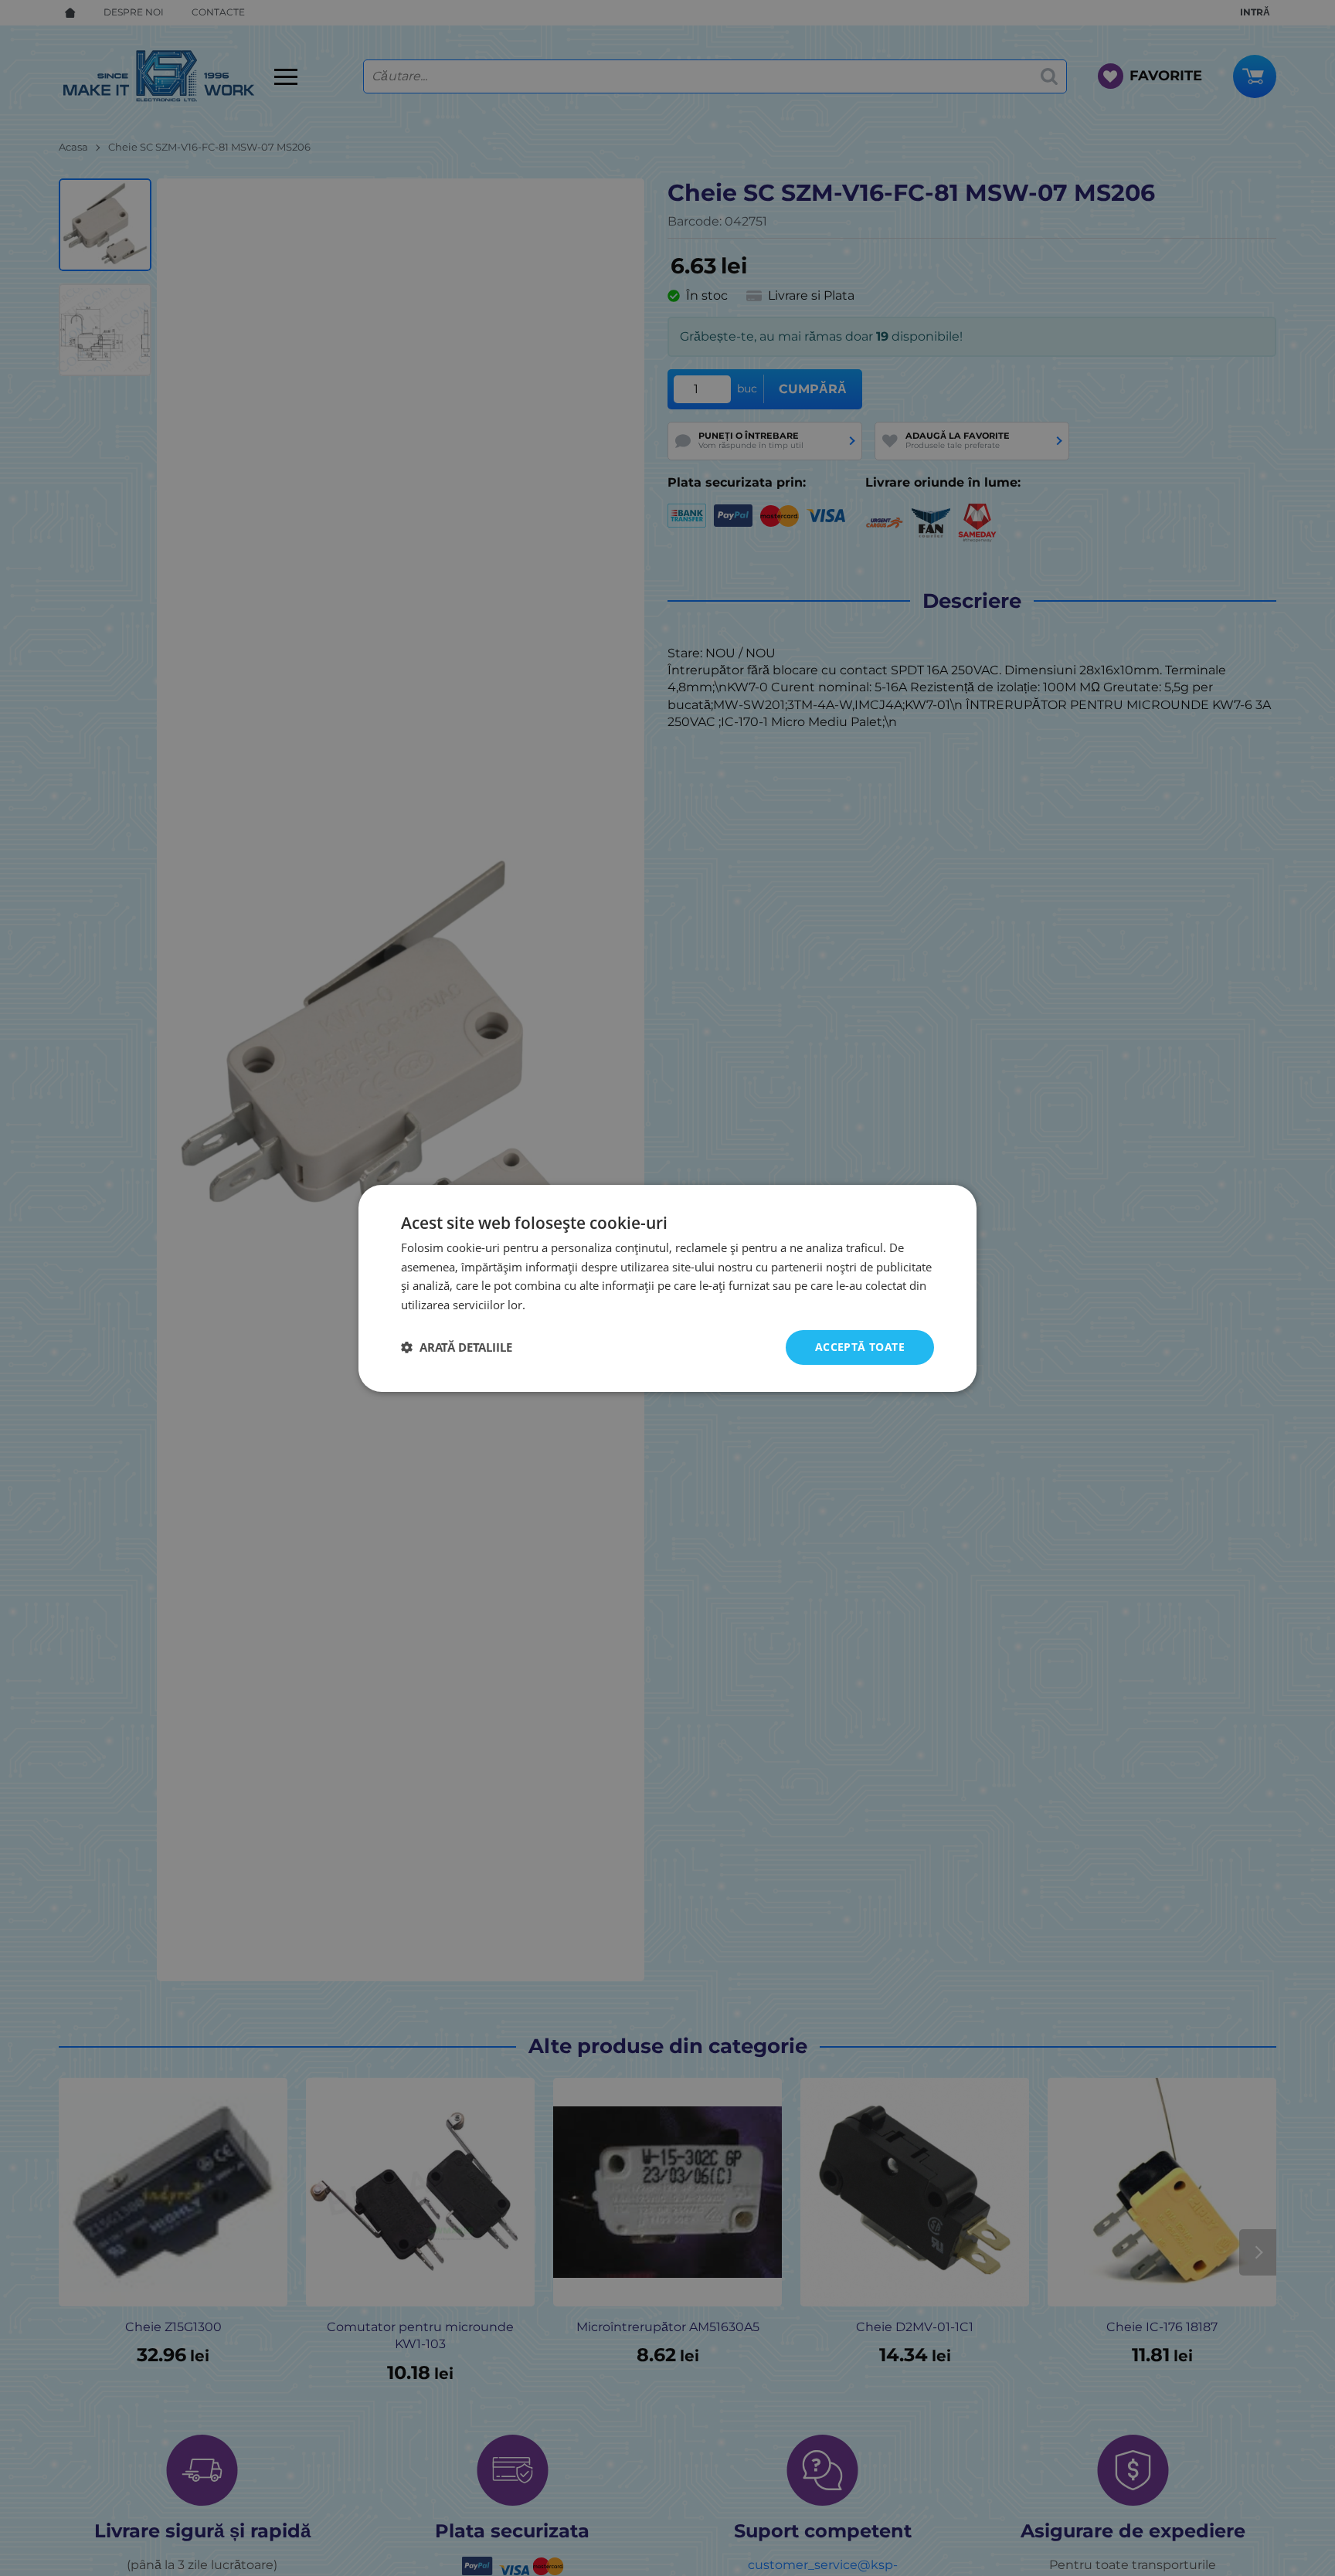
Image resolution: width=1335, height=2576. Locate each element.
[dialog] (667, 1288)
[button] (457, 1347)
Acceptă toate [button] (860, 1347)
